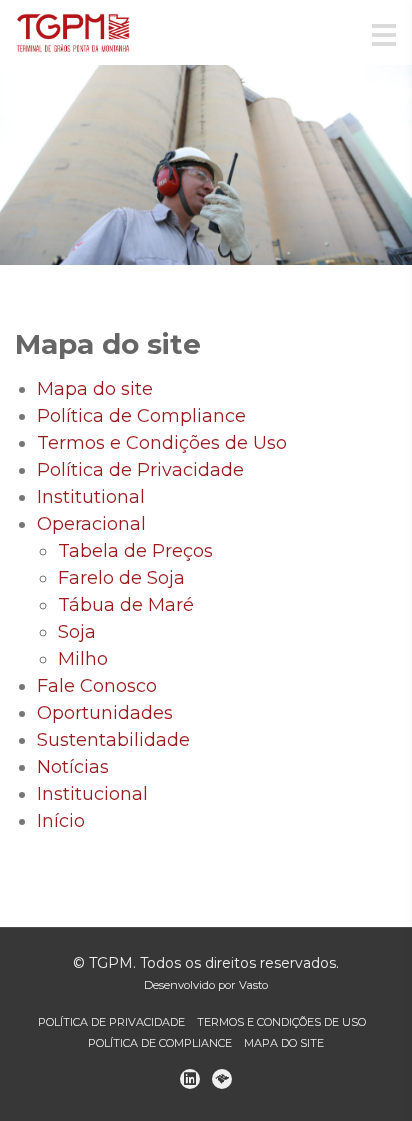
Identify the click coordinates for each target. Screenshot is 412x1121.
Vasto (253, 985)
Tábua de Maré (126, 605)
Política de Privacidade (140, 470)
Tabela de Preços (135, 551)
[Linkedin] (190, 1079)
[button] (31, 165)
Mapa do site (95, 389)
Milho (83, 659)
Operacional (91, 524)
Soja (77, 632)
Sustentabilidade (113, 740)
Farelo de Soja (121, 578)
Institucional (92, 794)
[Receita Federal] (222, 1079)
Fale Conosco (97, 686)
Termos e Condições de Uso (162, 443)
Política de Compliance (141, 416)
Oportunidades (105, 713)
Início (61, 821)
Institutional (91, 497)
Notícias (73, 767)
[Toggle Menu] (384, 36)
